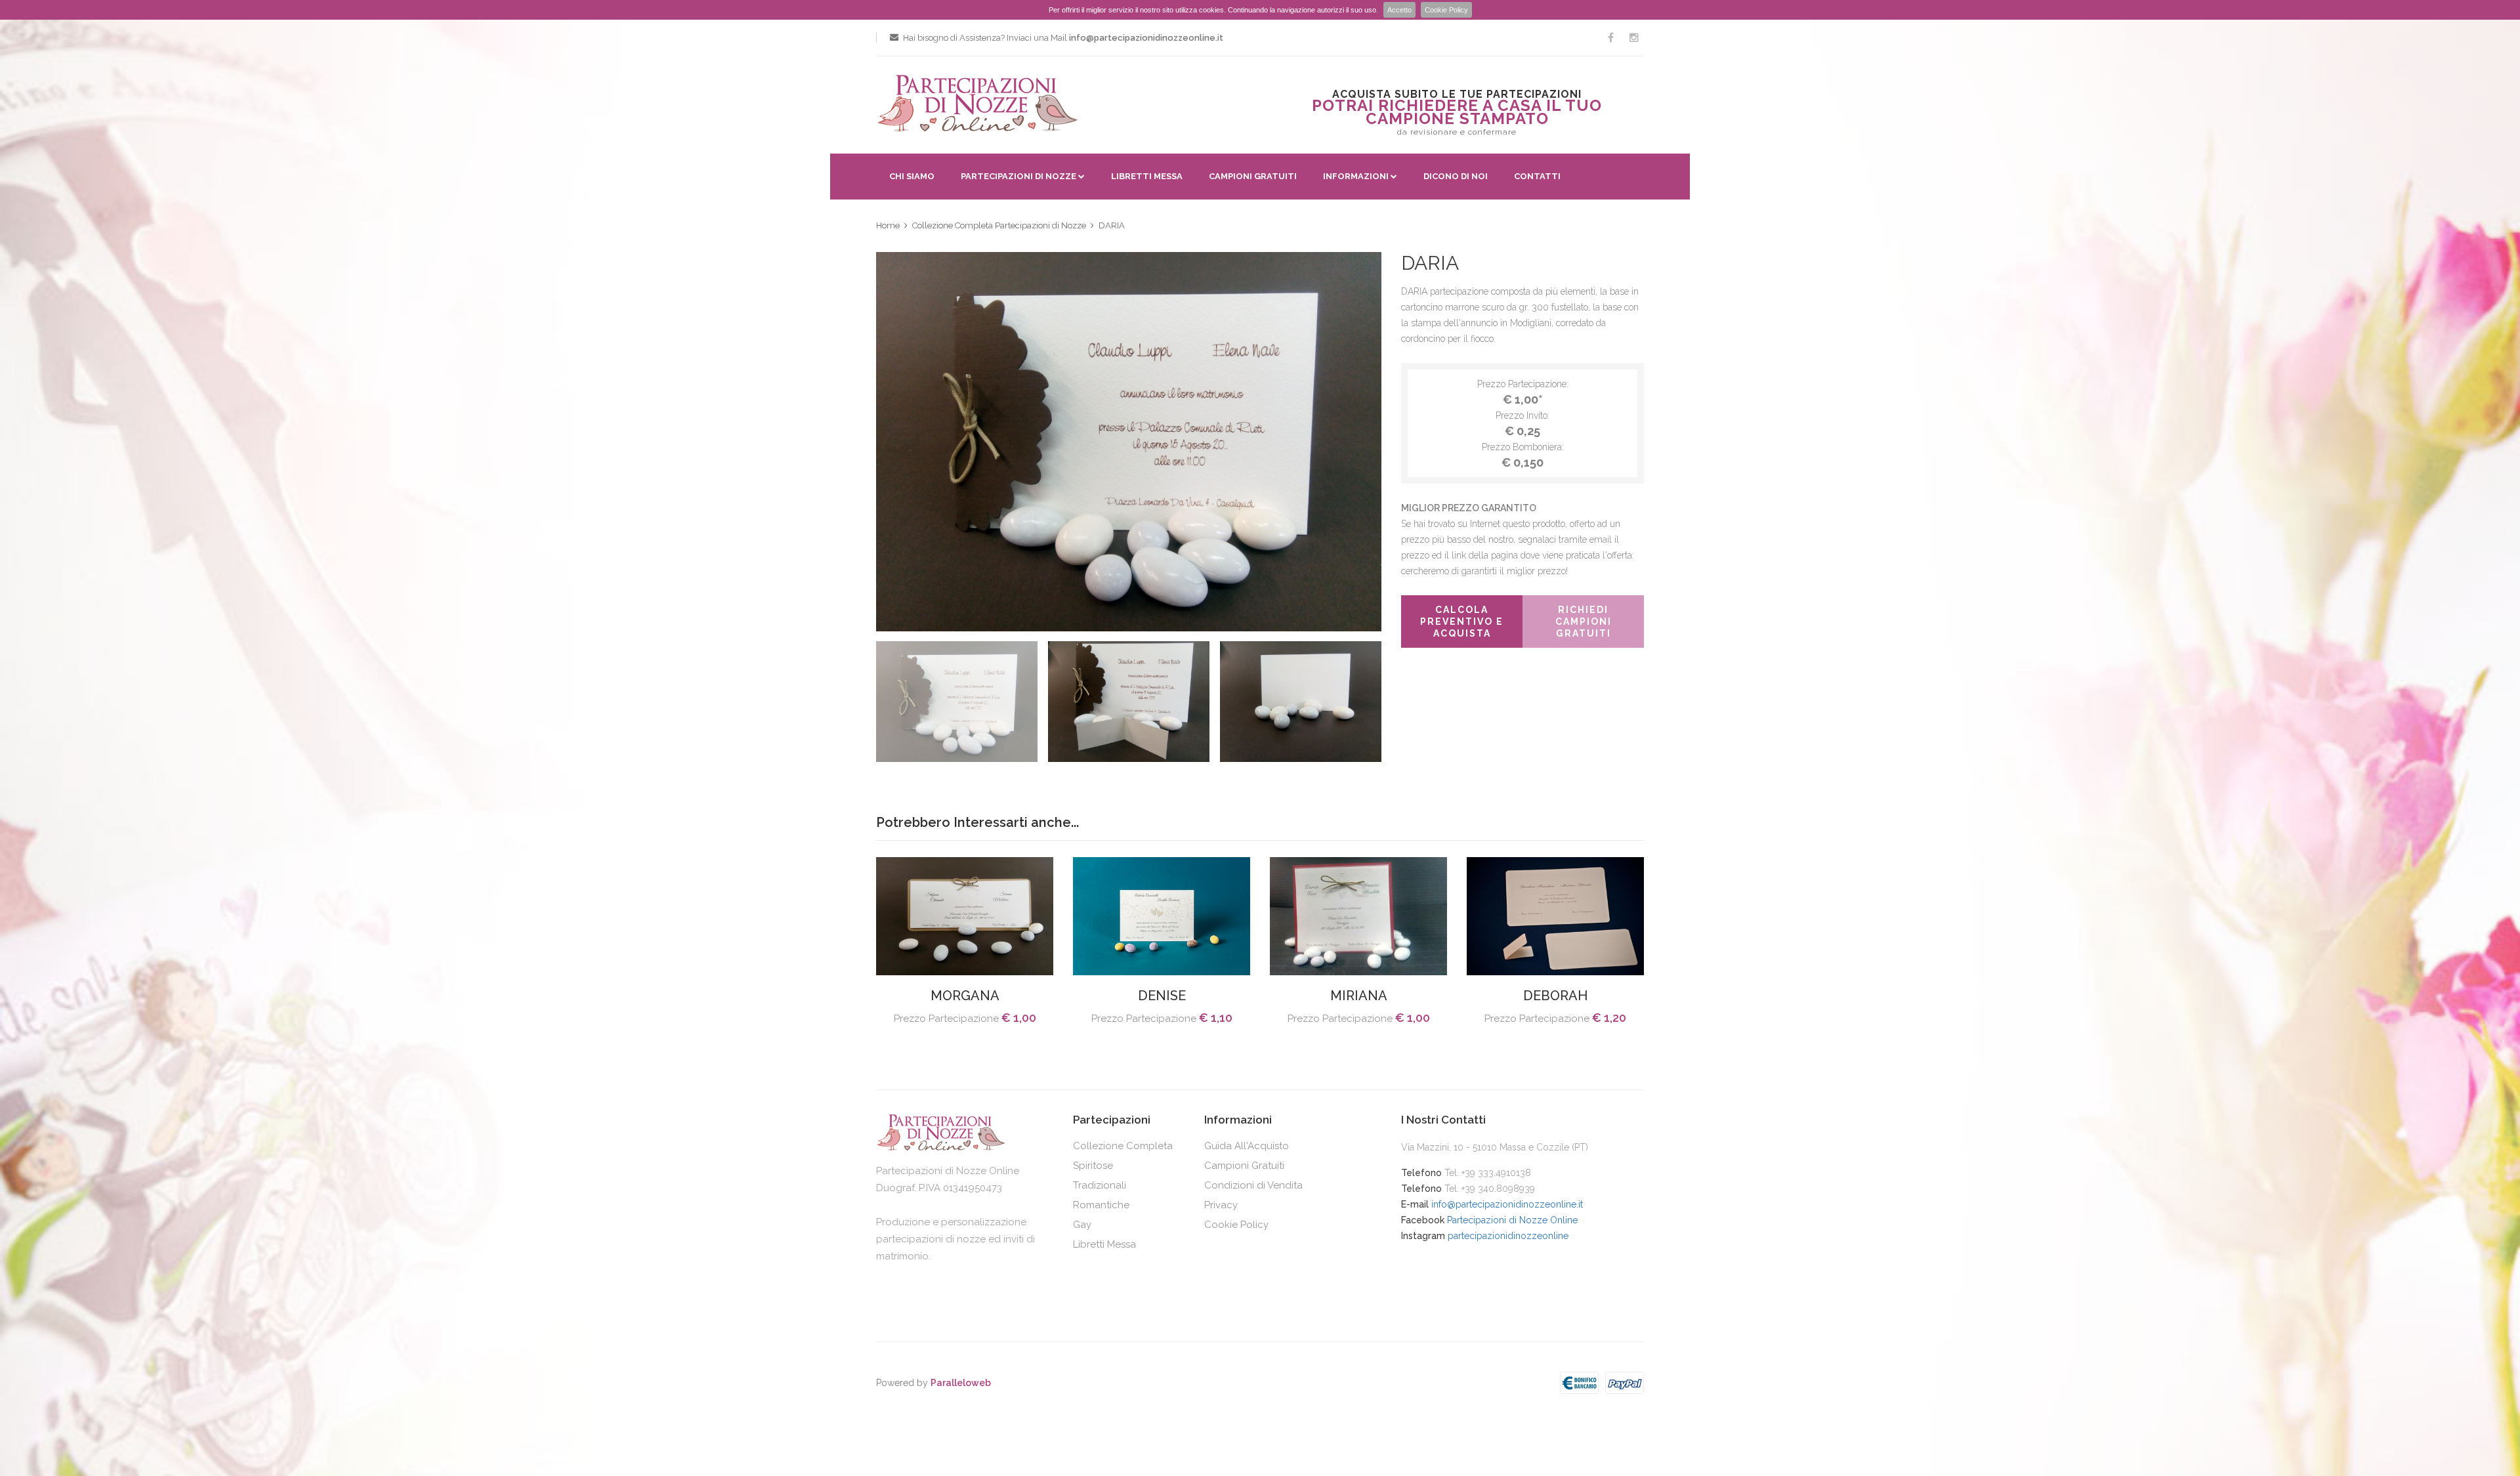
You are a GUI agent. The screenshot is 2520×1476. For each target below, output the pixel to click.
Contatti (1537, 176)
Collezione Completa (1123, 1146)
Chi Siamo (912, 176)
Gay (1082, 1225)
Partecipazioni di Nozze (1018, 176)
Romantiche (1101, 1205)
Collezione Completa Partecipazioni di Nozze (999, 225)
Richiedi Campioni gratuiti (1584, 622)
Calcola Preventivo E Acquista (1462, 622)
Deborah (1555, 996)
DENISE (1162, 996)
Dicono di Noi (1456, 176)
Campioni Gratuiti (1253, 176)
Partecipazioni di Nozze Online (1512, 1220)
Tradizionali (1100, 1185)
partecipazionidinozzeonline (1508, 1236)
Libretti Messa (1147, 176)
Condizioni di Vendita (1253, 1185)
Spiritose (1093, 1166)
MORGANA (965, 996)
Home (888, 225)
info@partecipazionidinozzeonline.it (1507, 1204)
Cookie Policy (1446, 10)
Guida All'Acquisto (1247, 1146)
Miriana (1359, 996)
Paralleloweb (961, 1383)
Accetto (1399, 10)
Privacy (1221, 1205)
